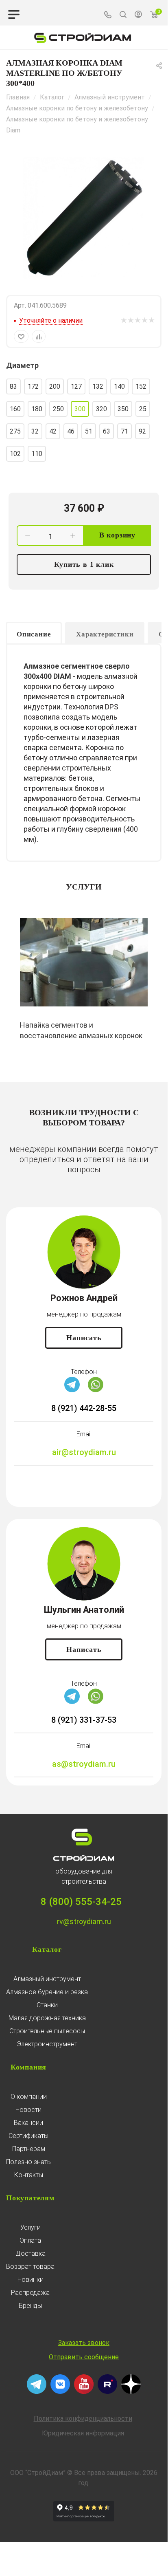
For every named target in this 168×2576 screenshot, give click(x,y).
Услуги (31, 2227)
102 (15, 454)
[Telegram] (72, 1390)
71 (124, 431)
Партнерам (29, 2149)
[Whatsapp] (96, 1390)
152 (141, 386)
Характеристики (105, 634)
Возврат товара (30, 2267)
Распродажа (30, 2293)
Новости (28, 2110)
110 (37, 454)
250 (58, 409)
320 (101, 409)
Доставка (31, 2253)
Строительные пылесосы (47, 2031)
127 (76, 386)
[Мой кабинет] (138, 15)
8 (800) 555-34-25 (81, 1902)
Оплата (30, 2240)
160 (15, 409)
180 (37, 409)
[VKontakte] (60, 2392)
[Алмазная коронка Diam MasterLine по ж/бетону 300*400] (84, 218)
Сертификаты (28, 2136)
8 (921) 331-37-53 (84, 1720)
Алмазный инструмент (47, 1979)
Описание (34, 634)
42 (53, 431)
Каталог (47, 1949)
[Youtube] (84, 2392)
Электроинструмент (47, 2044)
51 (89, 431)
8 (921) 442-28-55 (84, 1408)
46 (71, 431)
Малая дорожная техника (47, 2018)
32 (35, 431)
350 (123, 409)
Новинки (31, 2280)
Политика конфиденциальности (83, 2419)
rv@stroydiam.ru (84, 1921)
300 (80, 409)
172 (33, 386)
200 (55, 386)
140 (119, 386)
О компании (29, 2097)
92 (142, 431)
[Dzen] (131, 2392)
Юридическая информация (83, 2433)
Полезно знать (28, 2162)
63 (107, 431)
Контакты (29, 2175)
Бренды (30, 2306)
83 (13, 386)
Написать (84, 1338)
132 (98, 386)
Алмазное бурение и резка (47, 1992)
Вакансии (28, 2123)
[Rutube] (107, 2392)
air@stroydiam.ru (84, 1452)
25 (143, 409)
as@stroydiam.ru (84, 1764)
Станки (47, 2005)
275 (15, 431)
